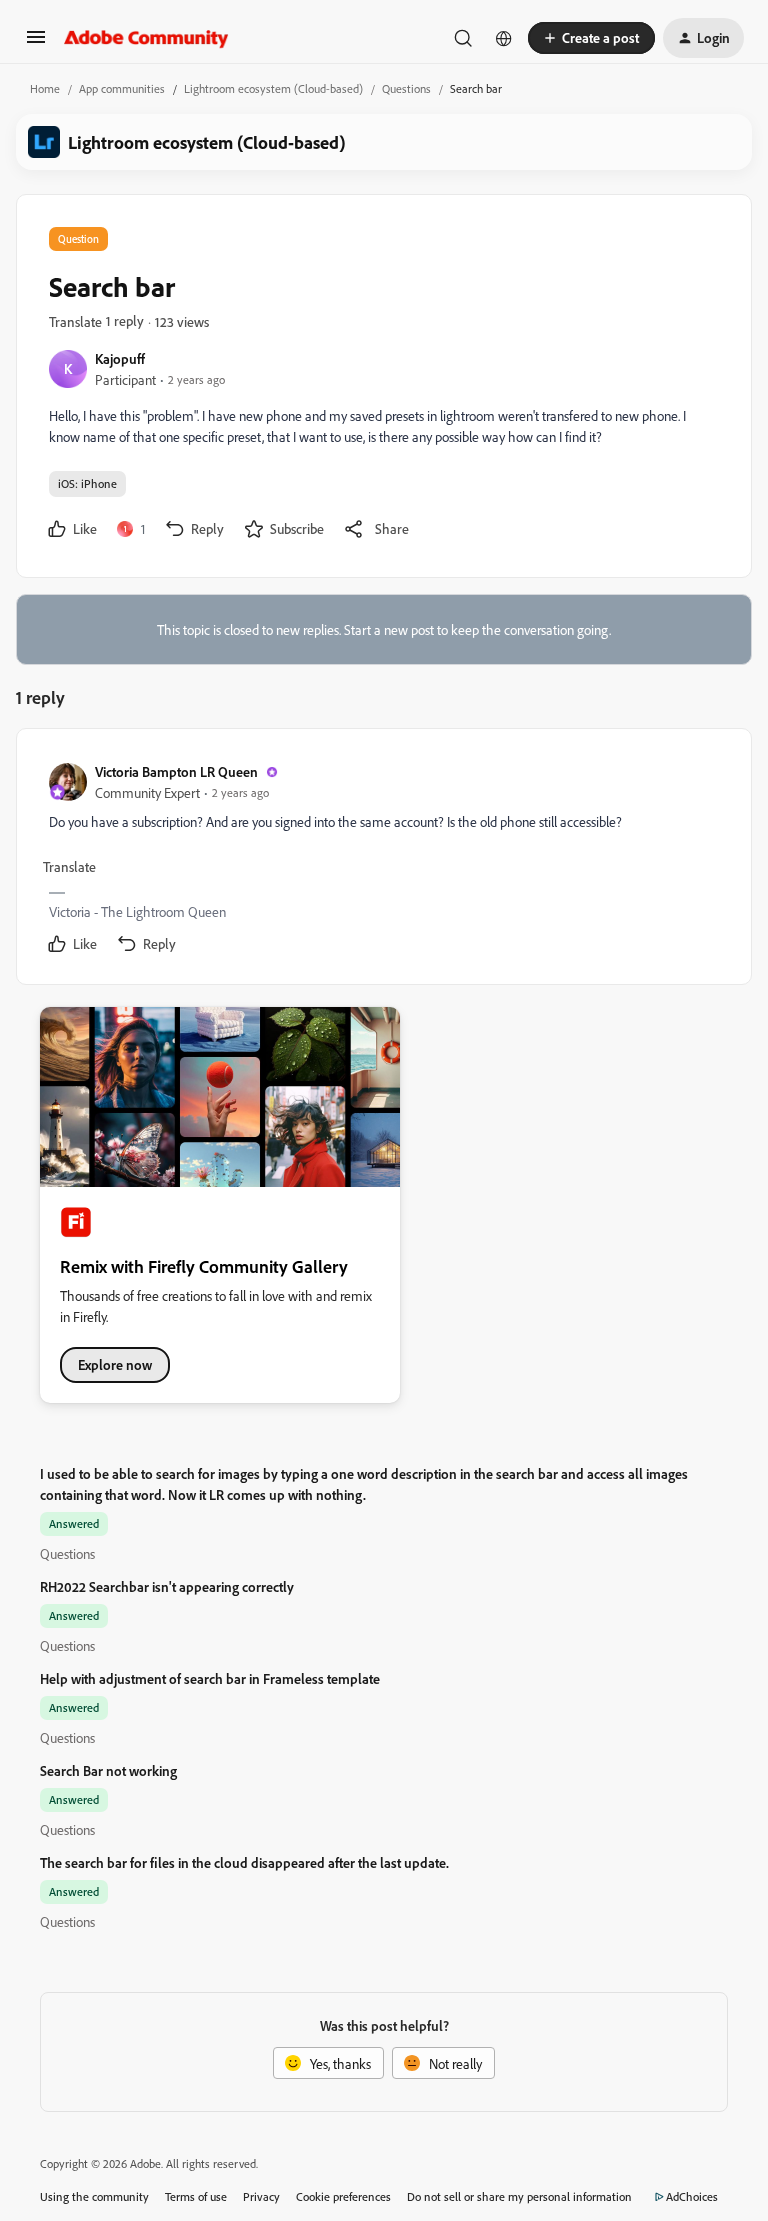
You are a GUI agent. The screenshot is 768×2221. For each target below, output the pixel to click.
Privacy (261, 2196)
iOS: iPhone (87, 483)
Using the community (94, 2196)
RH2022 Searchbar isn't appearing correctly (167, 1586)
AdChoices (692, 2196)
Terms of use (196, 2196)
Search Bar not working (108, 1770)
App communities (122, 88)
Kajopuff (120, 358)
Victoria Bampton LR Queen (176, 771)
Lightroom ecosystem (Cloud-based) (273, 88)
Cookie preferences (343, 2196)
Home (45, 88)
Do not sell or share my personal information (519, 2196)
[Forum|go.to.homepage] (146, 38)
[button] (36, 43)
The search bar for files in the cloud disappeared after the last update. (244, 1862)
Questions (406, 88)
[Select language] (504, 38)
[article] (383, 860)
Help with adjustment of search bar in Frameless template (210, 1678)
